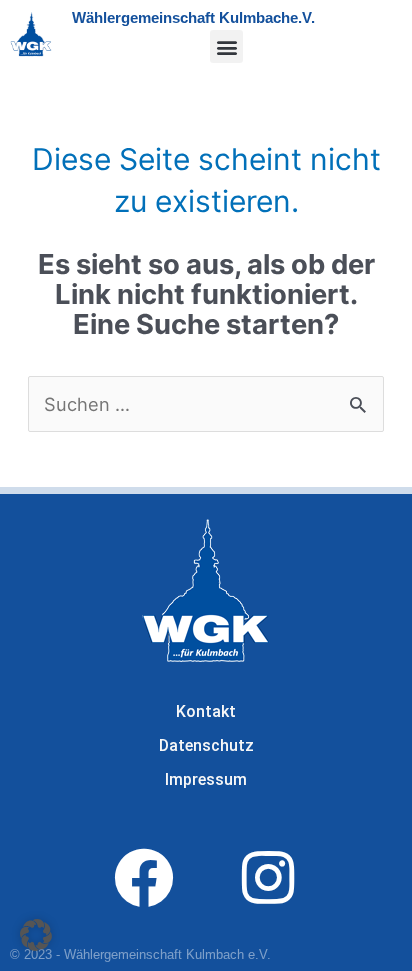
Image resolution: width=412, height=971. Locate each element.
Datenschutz (206, 745)
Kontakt (206, 711)
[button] (226, 46)
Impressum (206, 779)
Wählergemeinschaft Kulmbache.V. (193, 17)
